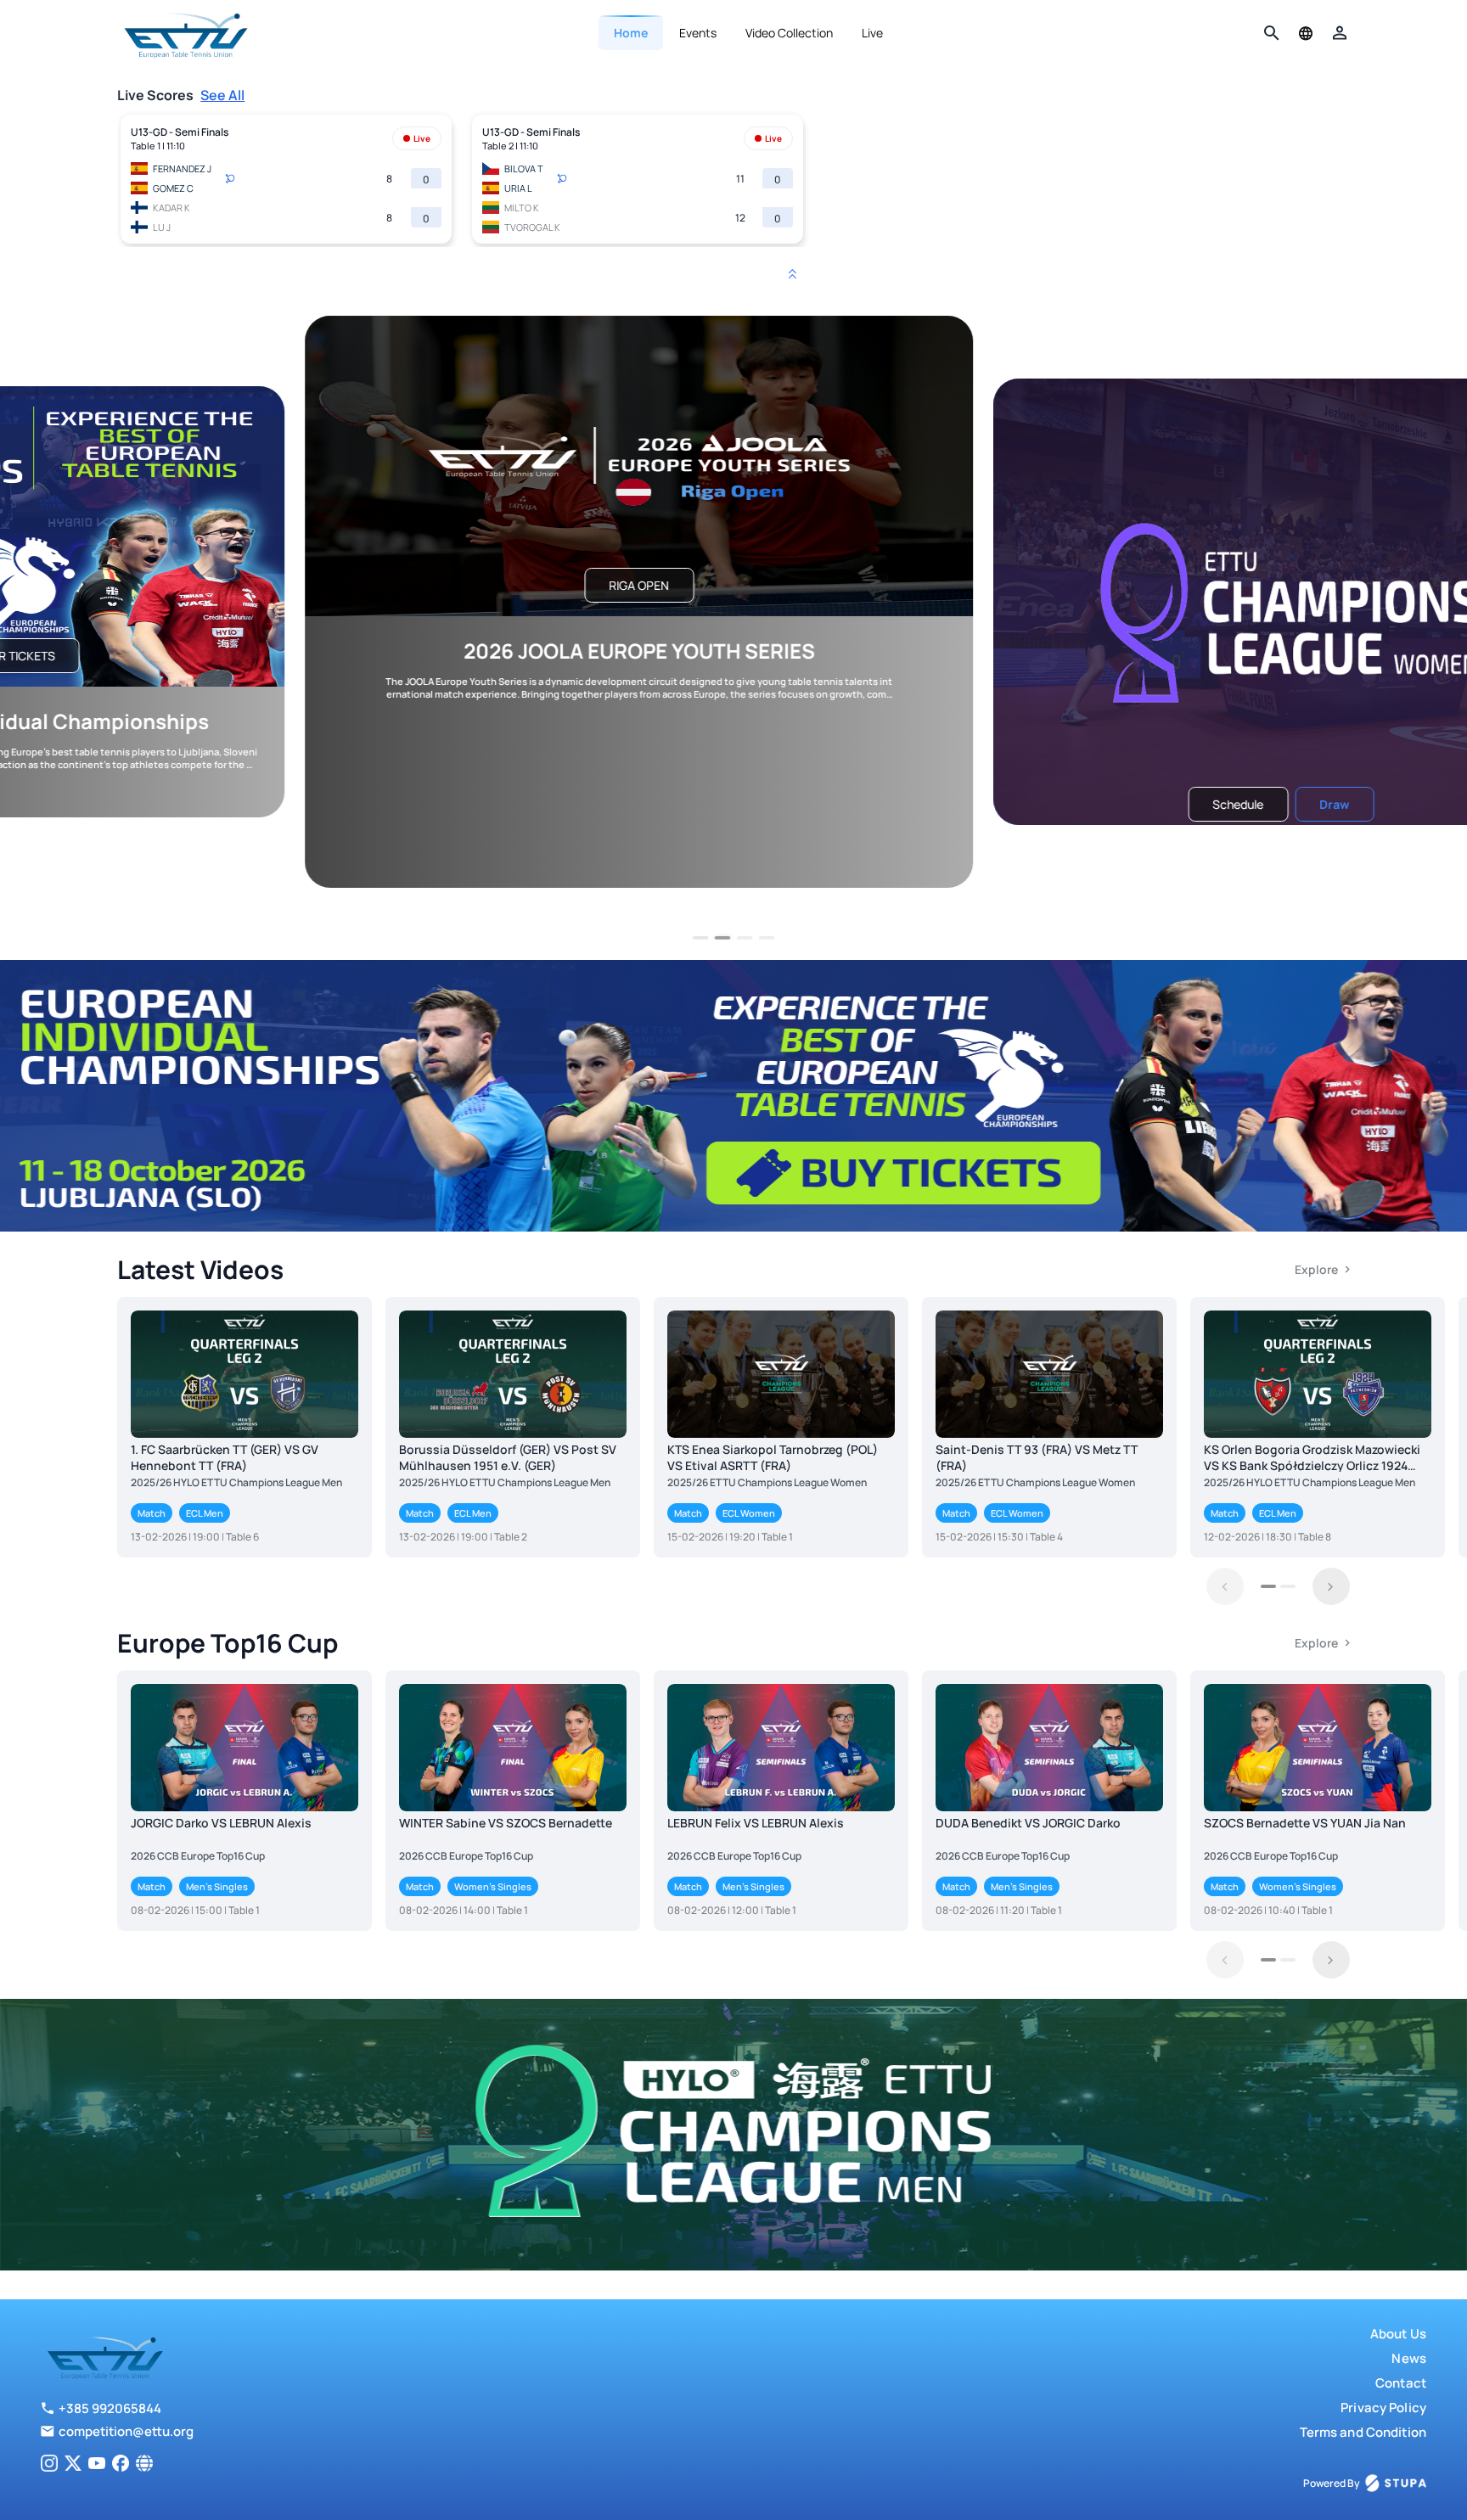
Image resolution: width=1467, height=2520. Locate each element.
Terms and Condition (1363, 2432)
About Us (1398, 2334)
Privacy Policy (1383, 2408)
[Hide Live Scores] (792, 274)
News (1409, 2358)
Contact (1401, 2383)
